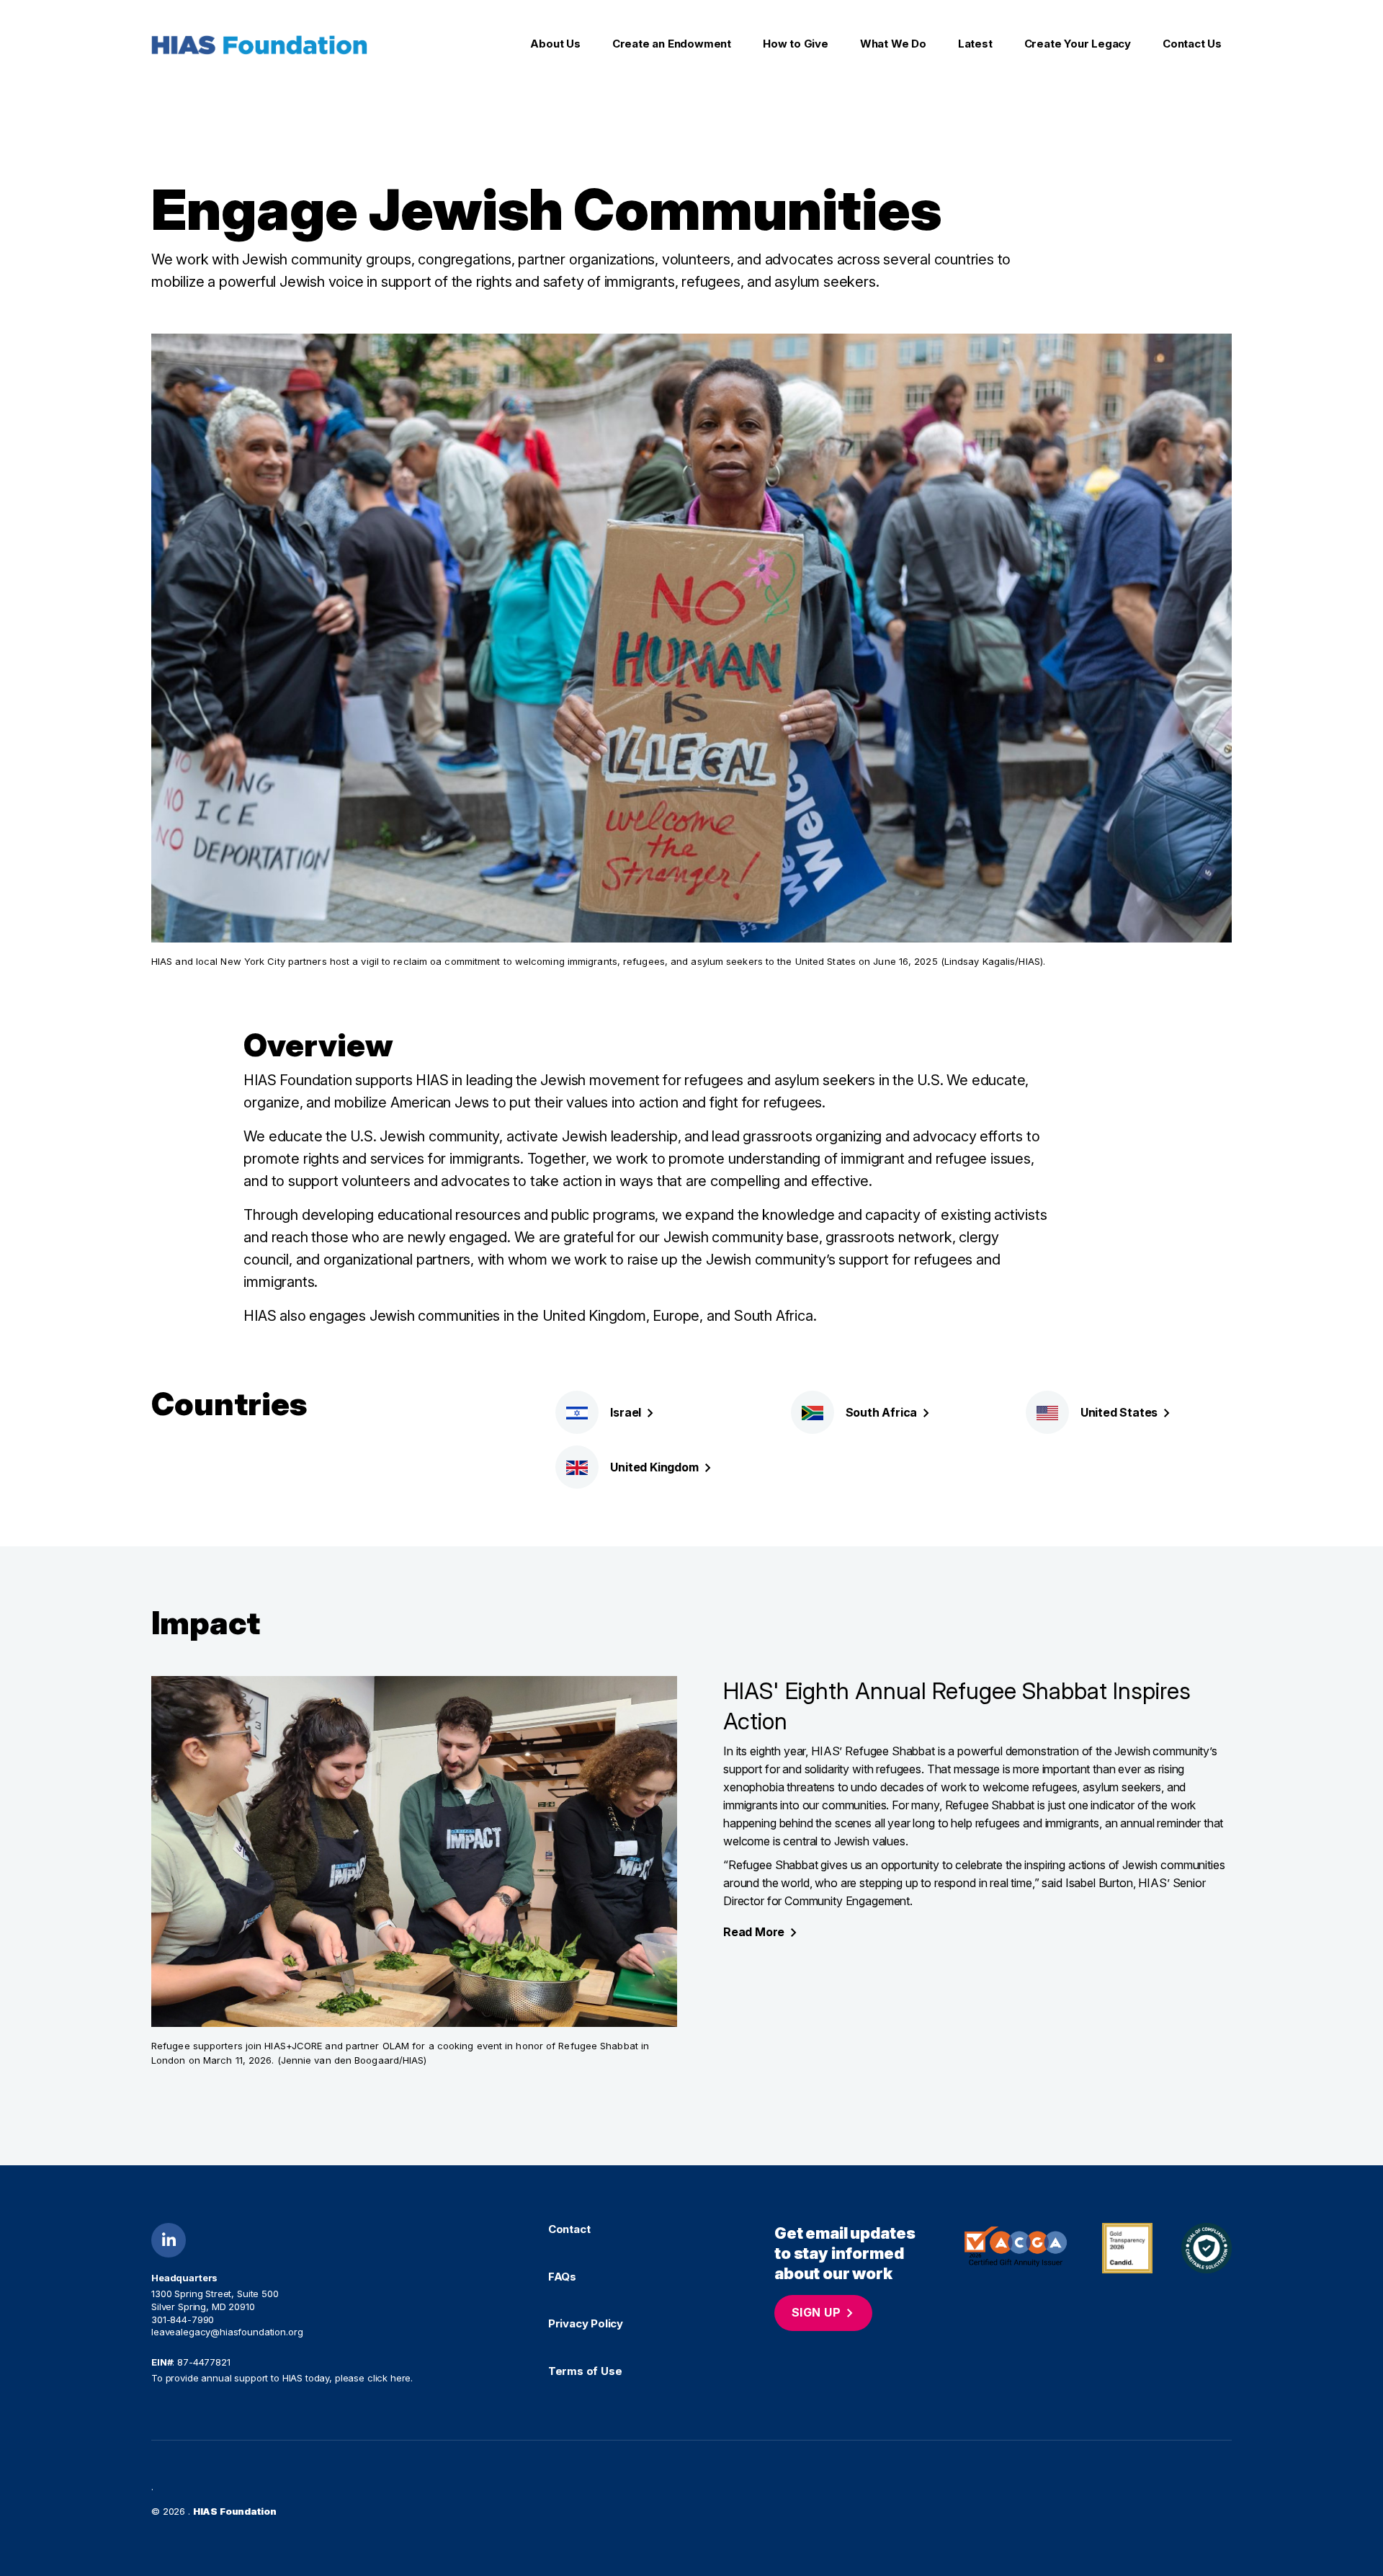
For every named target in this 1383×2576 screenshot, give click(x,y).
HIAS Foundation (235, 2511)
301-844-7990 (183, 2319)
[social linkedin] (169, 2240)
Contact (569, 2229)
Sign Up (816, 2312)
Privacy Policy (586, 2324)
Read (754, 1932)
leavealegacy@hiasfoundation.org (227, 2332)
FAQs (562, 2277)
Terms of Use (585, 2371)
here (400, 2378)
